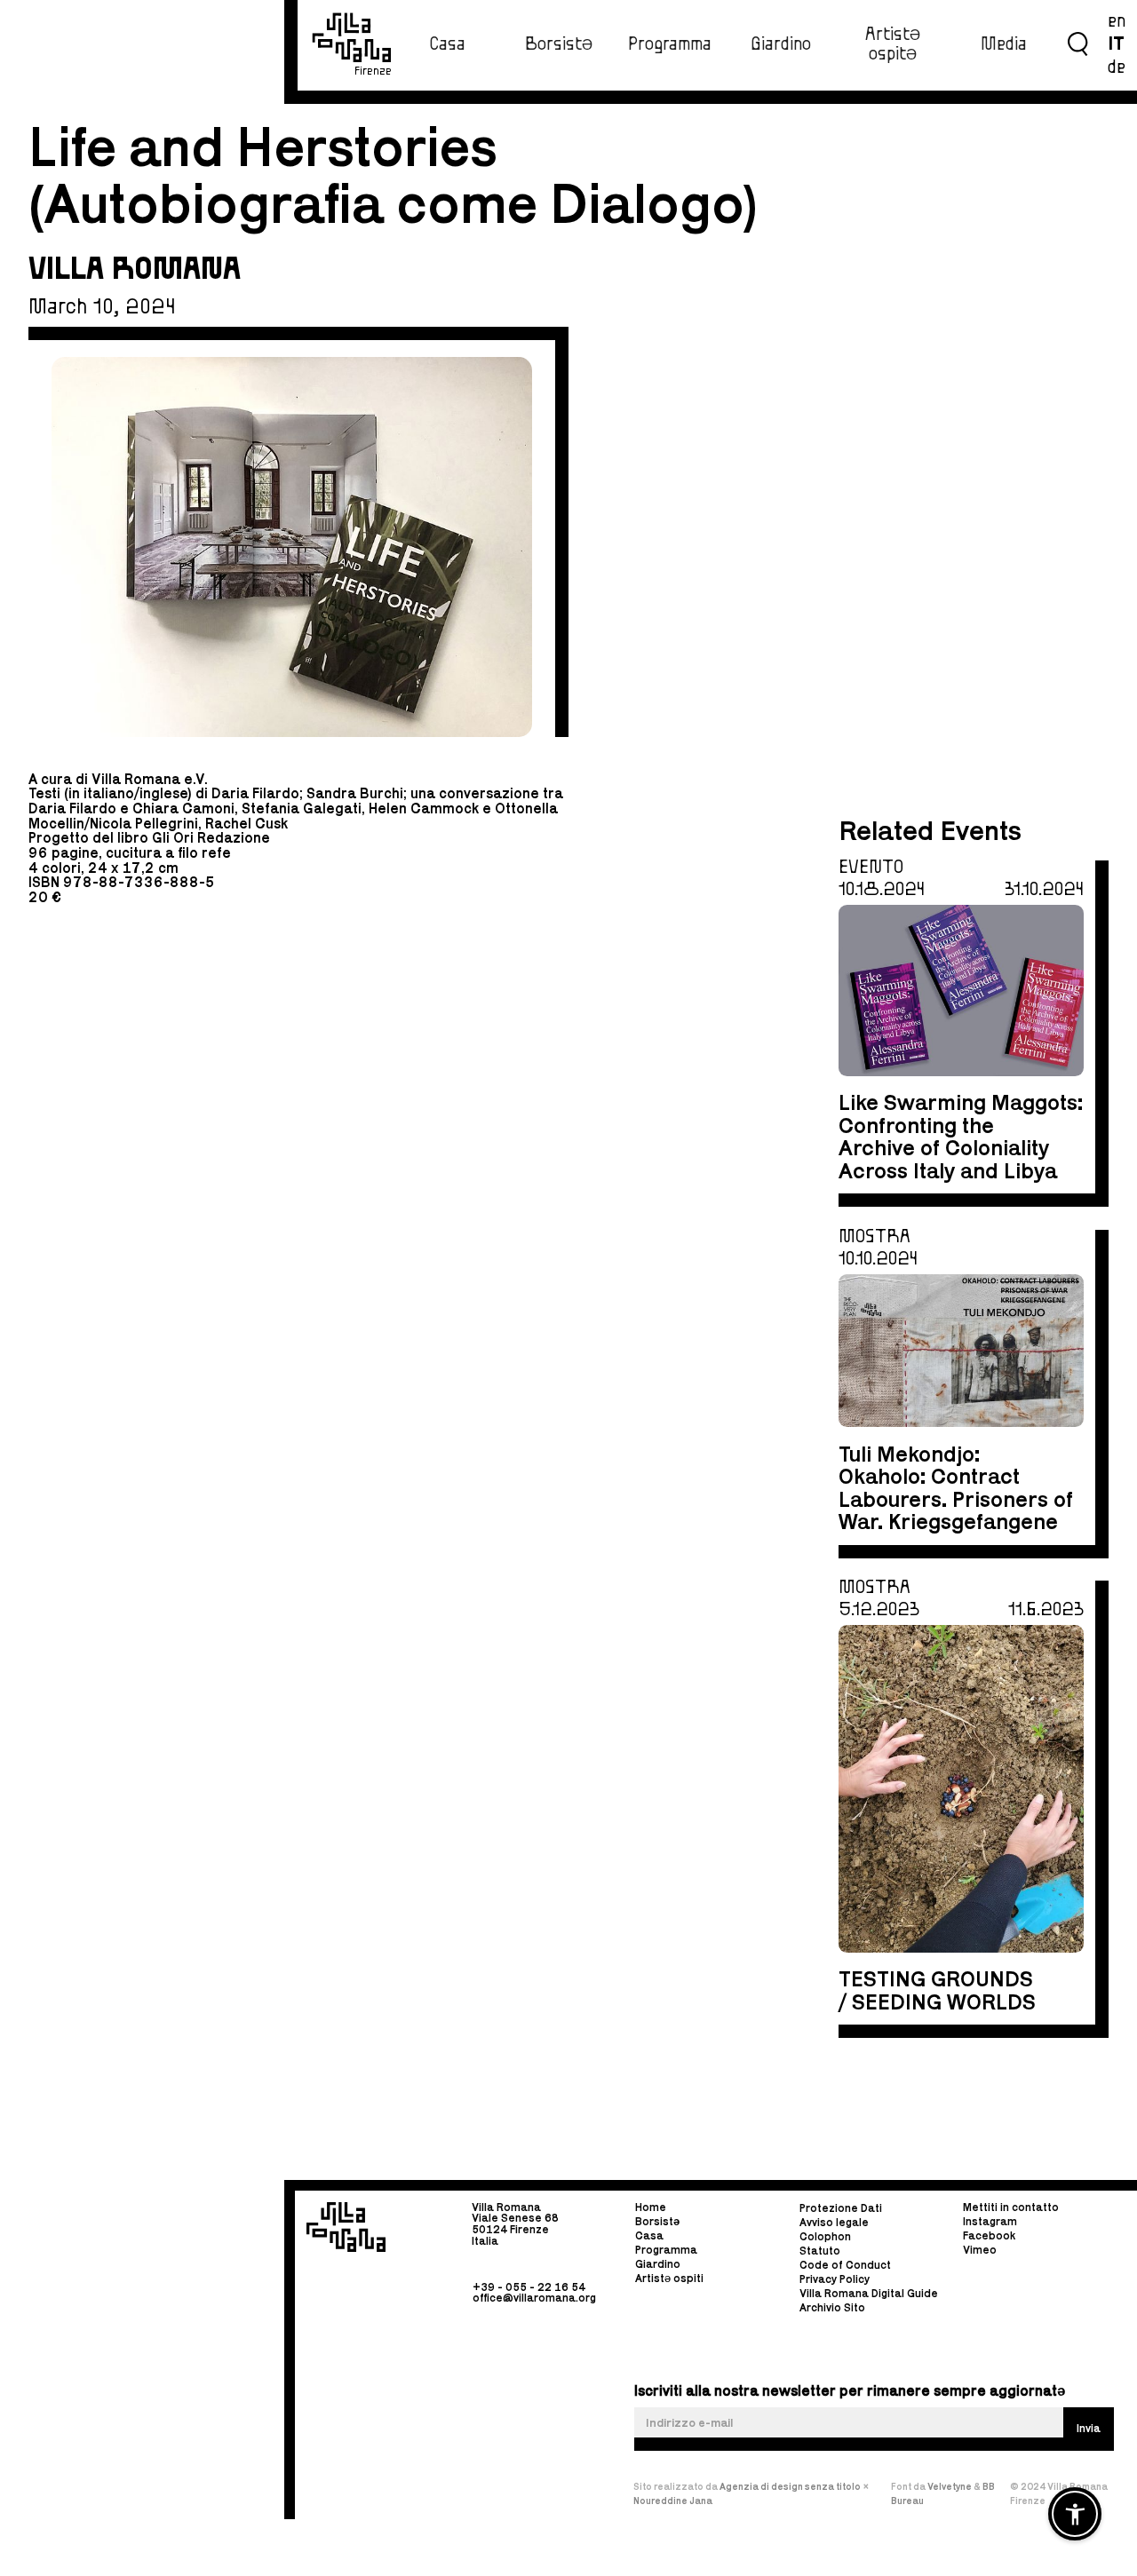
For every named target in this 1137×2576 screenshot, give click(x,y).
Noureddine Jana (673, 2501)
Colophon (825, 2237)
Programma (670, 44)
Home (651, 2208)
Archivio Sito (832, 2308)
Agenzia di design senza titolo (790, 2486)
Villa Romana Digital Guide (869, 2294)
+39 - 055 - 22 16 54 (529, 2286)
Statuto (820, 2251)
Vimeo (980, 2250)
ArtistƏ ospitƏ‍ (893, 44)
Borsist (657, 2221)
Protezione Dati (841, 2209)
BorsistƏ (559, 44)
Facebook (989, 2235)
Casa (447, 44)
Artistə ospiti (669, 2278)
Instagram (990, 2221)
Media (1004, 44)
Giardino (781, 44)
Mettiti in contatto (1011, 2208)
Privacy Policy (835, 2280)
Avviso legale (834, 2223)
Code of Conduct (845, 2266)
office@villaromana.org (534, 2298)
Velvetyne (950, 2486)
